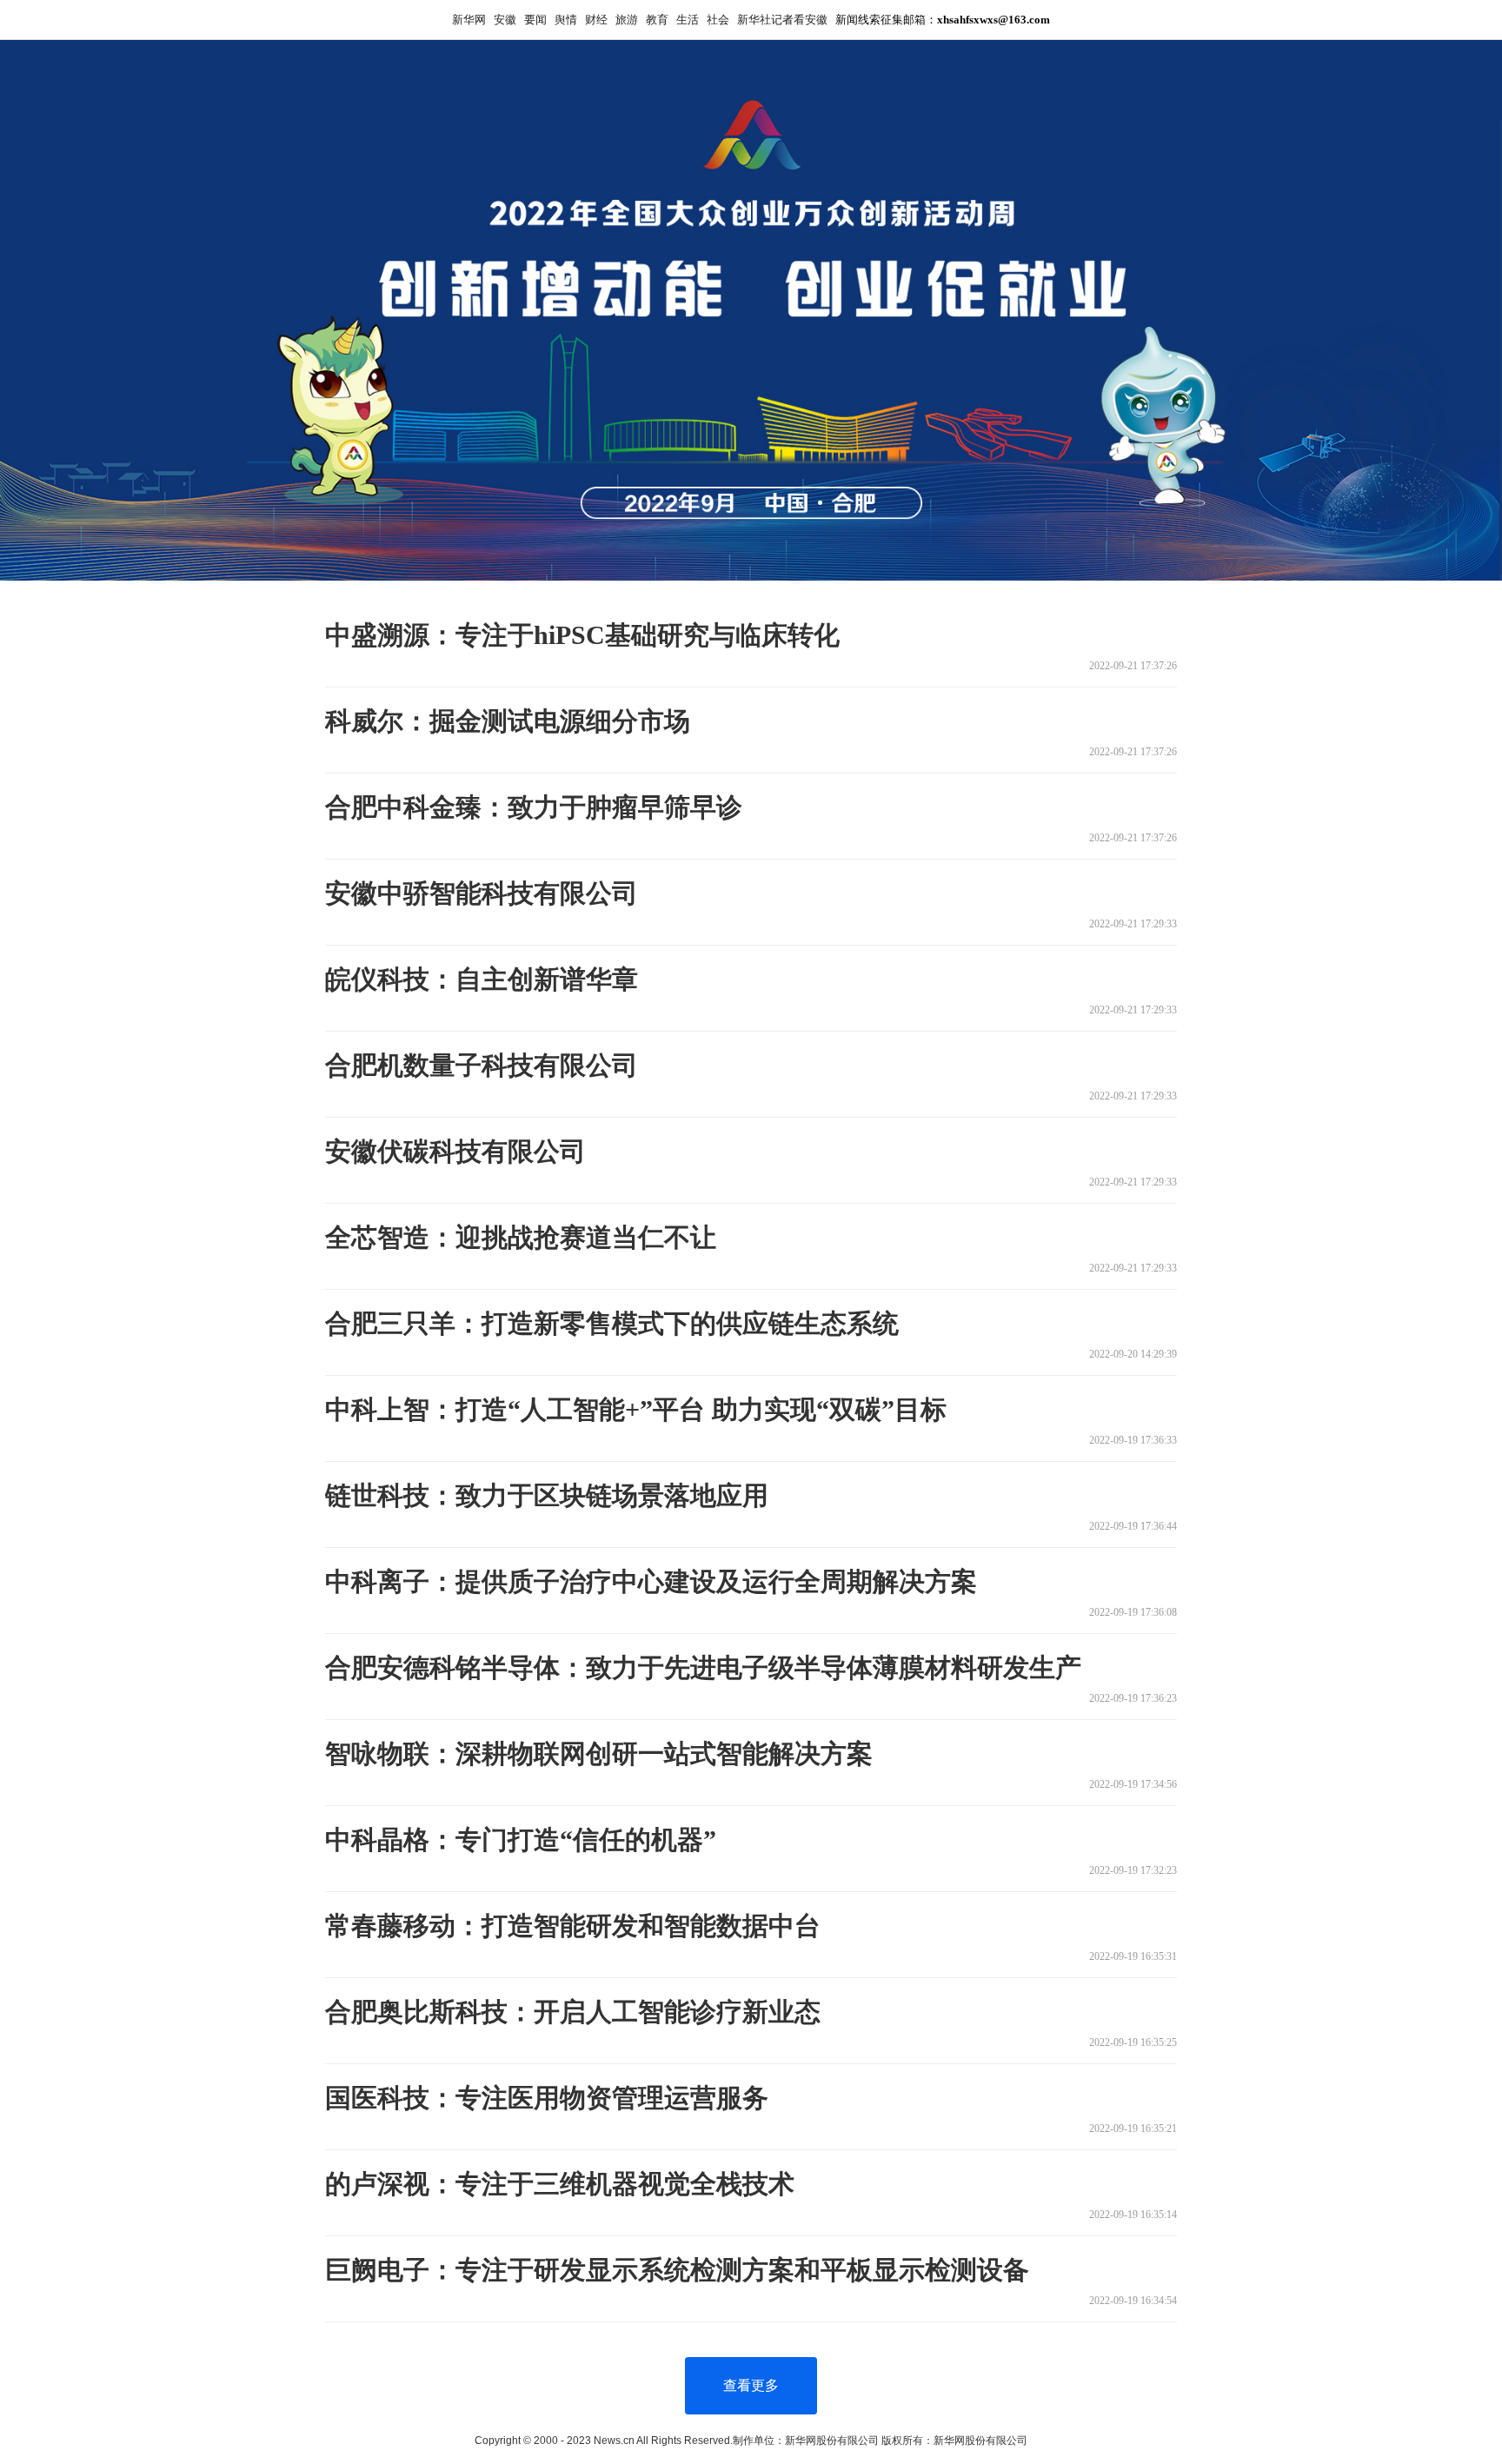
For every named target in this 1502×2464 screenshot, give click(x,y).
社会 (718, 20)
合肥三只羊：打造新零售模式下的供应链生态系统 (612, 1323)
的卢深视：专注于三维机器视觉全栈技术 (560, 2184)
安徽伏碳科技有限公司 (455, 1151)
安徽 (505, 20)
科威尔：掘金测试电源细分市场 (508, 721)
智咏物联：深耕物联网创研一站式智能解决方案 (599, 1753)
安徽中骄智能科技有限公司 (482, 893)
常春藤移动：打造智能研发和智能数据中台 (573, 1926)
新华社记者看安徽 (782, 20)
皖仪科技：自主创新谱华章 (482, 979)
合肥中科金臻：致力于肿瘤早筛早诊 (534, 807)
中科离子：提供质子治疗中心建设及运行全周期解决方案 (651, 1581)
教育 (657, 20)
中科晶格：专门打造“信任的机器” (521, 1840)
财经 (596, 20)
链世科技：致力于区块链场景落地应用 (547, 1495)
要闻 (535, 20)
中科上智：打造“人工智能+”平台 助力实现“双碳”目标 (636, 1409)
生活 (688, 20)
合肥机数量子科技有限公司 (482, 1065)
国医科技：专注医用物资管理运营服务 (547, 2098)
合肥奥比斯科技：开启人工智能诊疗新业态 (573, 2012)
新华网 (469, 20)
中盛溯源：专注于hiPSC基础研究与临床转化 (582, 635)
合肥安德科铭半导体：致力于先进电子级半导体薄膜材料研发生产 (703, 1667)
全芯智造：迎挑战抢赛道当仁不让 (521, 1237)
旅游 (627, 20)
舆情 (566, 20)
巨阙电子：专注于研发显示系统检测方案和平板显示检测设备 (677, 2270)
